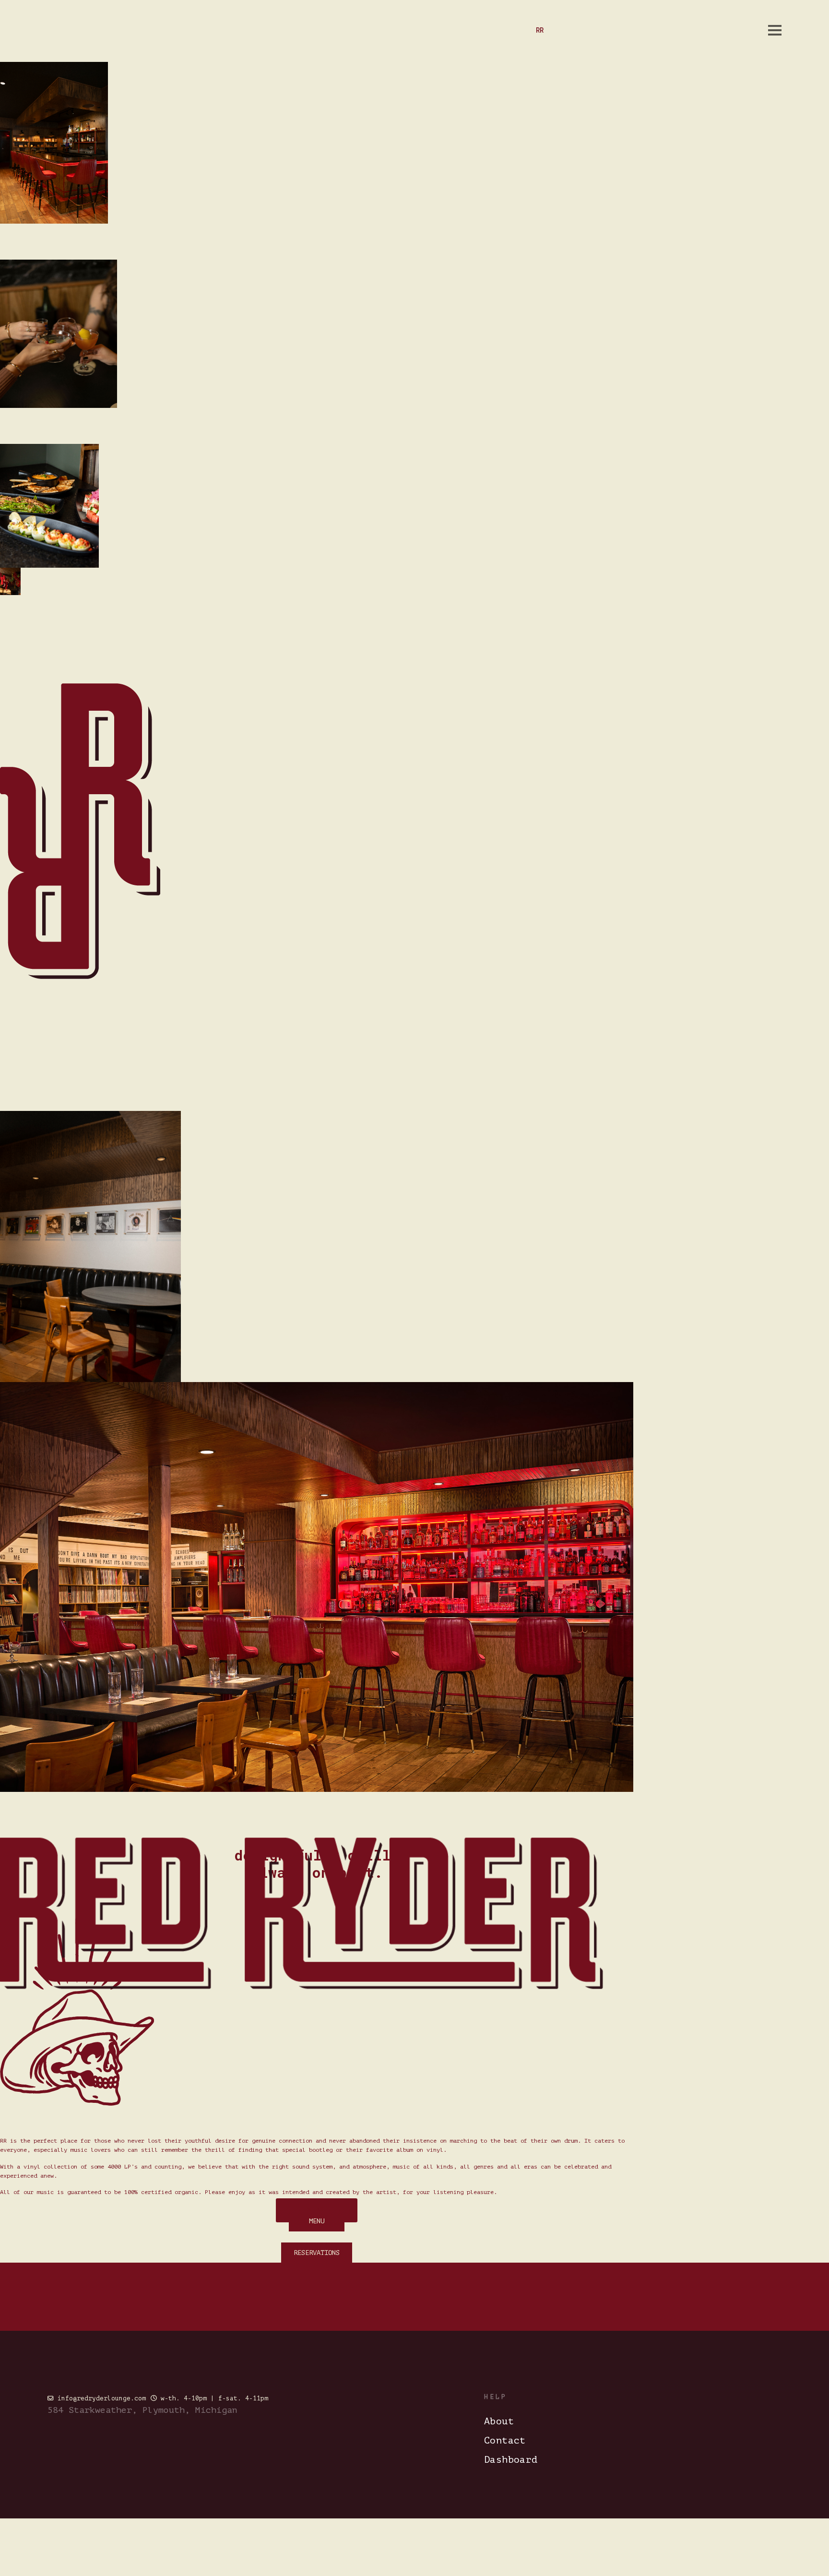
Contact (505, 2440)
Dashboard (511, 2460)
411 (721, 30)
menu (750, 30)
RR (540, 30)
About (499, 2421)
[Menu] (775, 30)
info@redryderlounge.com (102, 2398)
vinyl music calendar (598, 30)
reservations (677, 30)
